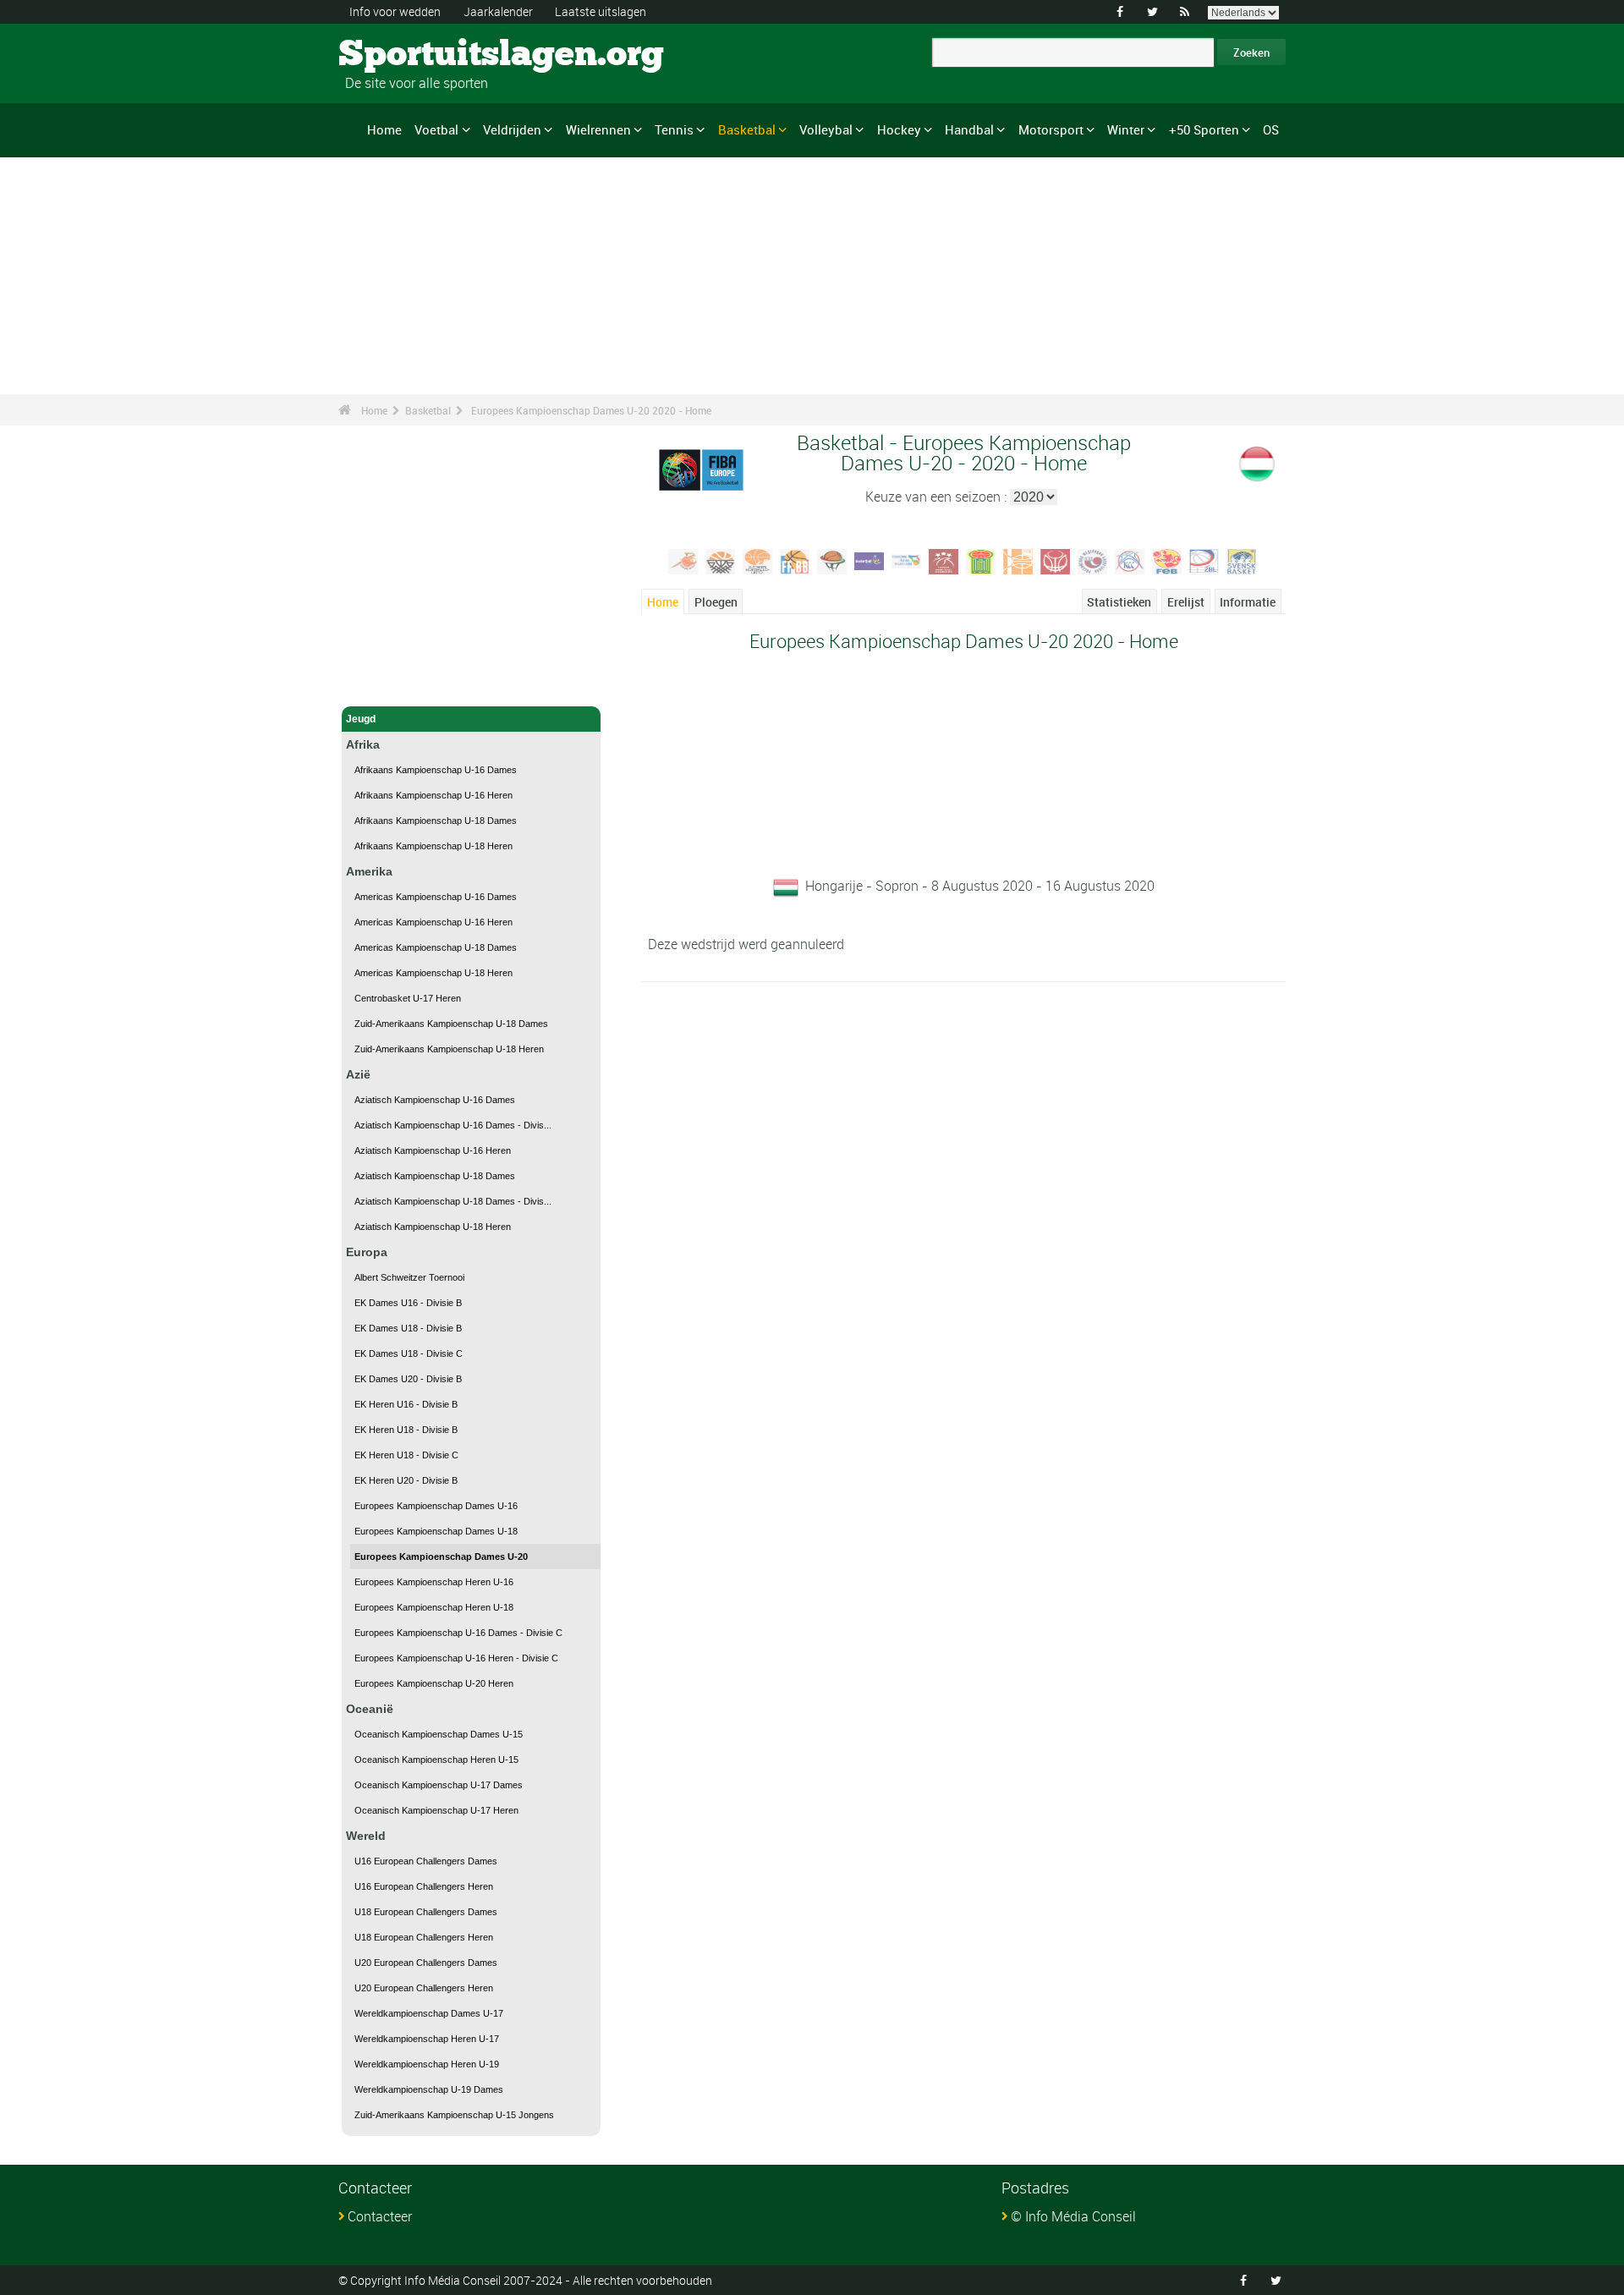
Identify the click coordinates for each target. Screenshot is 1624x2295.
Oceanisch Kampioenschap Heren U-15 (436, 1760)
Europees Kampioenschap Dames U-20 (441, 1557)
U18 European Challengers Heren (424, 1937)
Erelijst (1186, 602)
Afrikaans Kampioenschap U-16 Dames (436, 770)
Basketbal (747, 129)
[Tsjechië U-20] (1204, 560)
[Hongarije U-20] (832, 560)
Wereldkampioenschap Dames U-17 (429, 2013)
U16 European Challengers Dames (426, 1861)
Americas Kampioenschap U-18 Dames (436, 947)
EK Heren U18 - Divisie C (406, 1455)
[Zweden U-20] (1242, 560)
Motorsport (1051, 129)
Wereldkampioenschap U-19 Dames (429, 2089)
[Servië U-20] (1130, 560)
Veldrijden (512, 129)
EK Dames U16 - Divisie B (408, 1303)
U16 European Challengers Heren (424, 1886)
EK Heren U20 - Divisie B (406, 1480)
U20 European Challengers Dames (426, 1963)
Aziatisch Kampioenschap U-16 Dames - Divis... (453, 1125)
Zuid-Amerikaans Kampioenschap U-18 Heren (449, 1049)
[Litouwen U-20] (981, 560)
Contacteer (380, 2216)
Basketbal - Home (389, 684)
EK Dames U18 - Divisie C (409, 1353)
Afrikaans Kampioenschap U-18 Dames (436, 821)
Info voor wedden (395, 11)
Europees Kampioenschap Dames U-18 (436, 1531)
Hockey (899, 129)
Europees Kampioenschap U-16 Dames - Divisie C (458, 1633)
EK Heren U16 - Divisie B (406, 1404)
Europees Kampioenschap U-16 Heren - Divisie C (456, 1658)
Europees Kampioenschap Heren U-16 (434, 1582)
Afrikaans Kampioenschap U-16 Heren (433, 795)
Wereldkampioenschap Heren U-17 (427, 2039)
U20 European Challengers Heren (424, 1988)
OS (1271, 129)
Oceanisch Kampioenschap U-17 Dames (439, 1785)
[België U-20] (683, 560)
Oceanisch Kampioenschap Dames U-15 (439, 1734)
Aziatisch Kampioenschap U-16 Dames (435, 1100)
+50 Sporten (1204, 129)
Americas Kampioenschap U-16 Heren (433, 922)
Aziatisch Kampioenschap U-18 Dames (435, 1176)
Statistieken (1119, 602)
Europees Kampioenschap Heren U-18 (434, 1607)
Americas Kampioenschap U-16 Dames (436, 897)
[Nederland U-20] (1018, 560)
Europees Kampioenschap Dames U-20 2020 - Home (591, 410)
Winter (1126, 129)
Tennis (674, 129)
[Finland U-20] (758, 560)
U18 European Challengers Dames (426, 1912)
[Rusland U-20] (1093, 560)
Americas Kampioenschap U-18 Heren (433, 973)
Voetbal (436, 129)
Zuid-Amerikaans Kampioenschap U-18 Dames (451, 1024)
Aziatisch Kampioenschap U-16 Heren (433, 1150)
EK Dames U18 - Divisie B (408, 1328)
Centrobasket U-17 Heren (408, 998)
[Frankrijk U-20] (795, 560)
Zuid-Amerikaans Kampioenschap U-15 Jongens (454, 2115)
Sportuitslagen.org (402, 55)
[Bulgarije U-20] (721, 560)
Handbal (969, 129)
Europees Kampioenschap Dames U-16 (436, 1506)
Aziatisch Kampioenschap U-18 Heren (433, 1227)
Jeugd (361, 719)
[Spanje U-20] (1167, 560)
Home (384, 129)
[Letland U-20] (944, 560)
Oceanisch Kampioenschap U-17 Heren (436, 1810)
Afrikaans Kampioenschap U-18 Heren (433, 846)
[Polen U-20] (1056, 560)
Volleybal (826, 129)
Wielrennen (598, 129)
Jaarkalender (498, 11)
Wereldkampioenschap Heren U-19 (427, 2064)
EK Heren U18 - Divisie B (406, 1430)
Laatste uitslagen (601, 11)
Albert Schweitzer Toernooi (409, 1277)
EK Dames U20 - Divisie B (408, 1379)
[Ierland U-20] (870, 560)
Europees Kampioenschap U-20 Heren (434, 1683)
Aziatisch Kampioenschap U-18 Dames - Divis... (453, 1201)
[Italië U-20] (907, 560)
